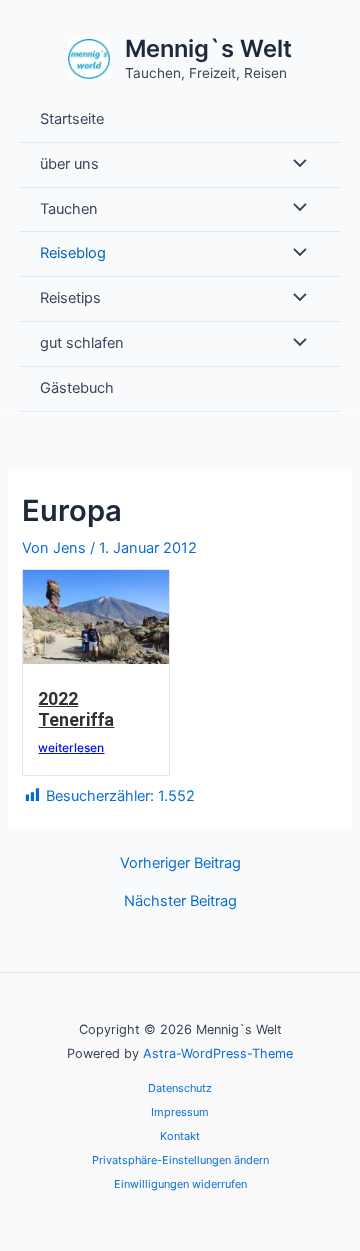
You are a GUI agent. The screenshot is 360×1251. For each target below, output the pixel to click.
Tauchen (69, 209)
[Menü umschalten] (295, 165)
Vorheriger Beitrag (180, 863)
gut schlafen (82, 343)
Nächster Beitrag (180, 901)
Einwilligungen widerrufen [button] (180, 1184)
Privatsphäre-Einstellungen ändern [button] (180, 1160)
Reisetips (70, 298)
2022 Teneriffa (76, 709)
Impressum (180, 1112)
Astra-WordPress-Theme (218, 1053)
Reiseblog (73, 253)
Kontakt (180, 1136)
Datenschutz (180, 1088)
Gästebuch (77, 388)
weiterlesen (71, 747)
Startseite (72, 119)
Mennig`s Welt (208, 48)
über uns (69, 164)
